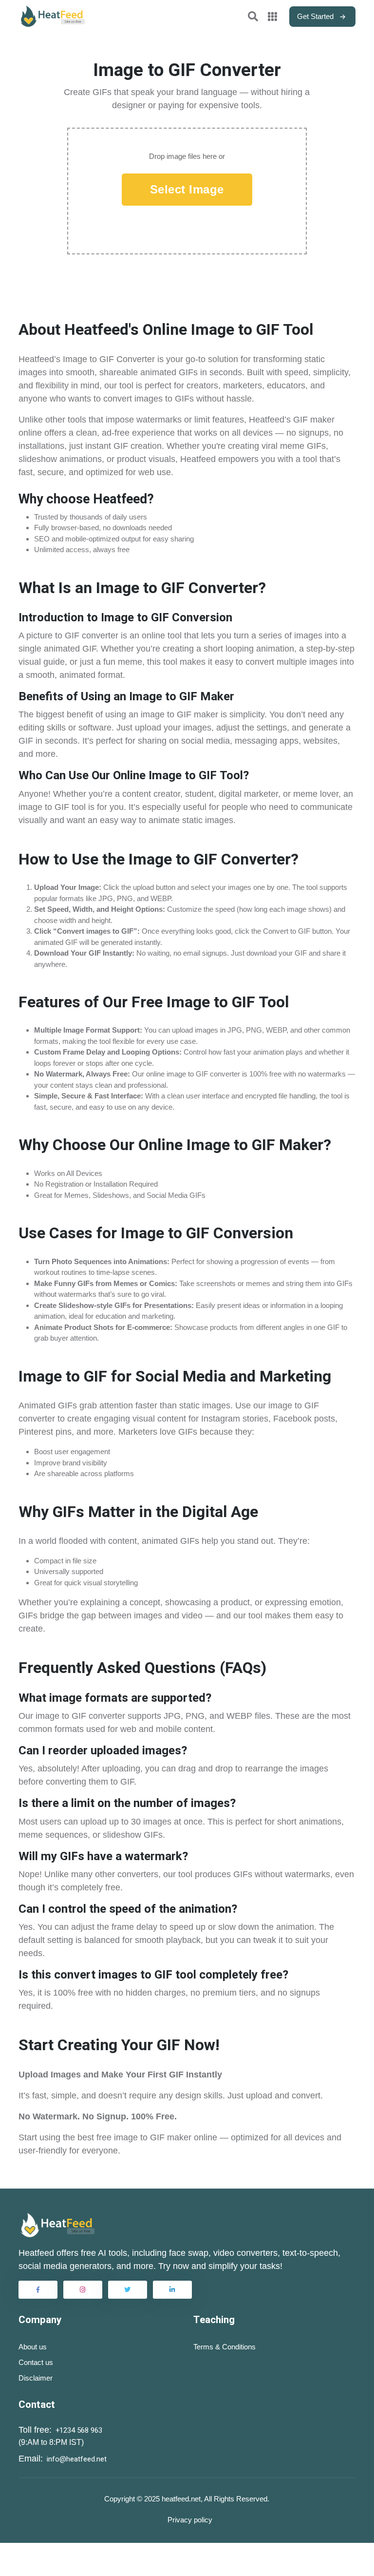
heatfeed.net (181, 2499)
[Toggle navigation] (255, 17)
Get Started (315, 16)
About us (33, 2347)
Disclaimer (36, 2378)
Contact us (36, 2362)
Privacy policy (190, 2520)
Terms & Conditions (224, 2347)
